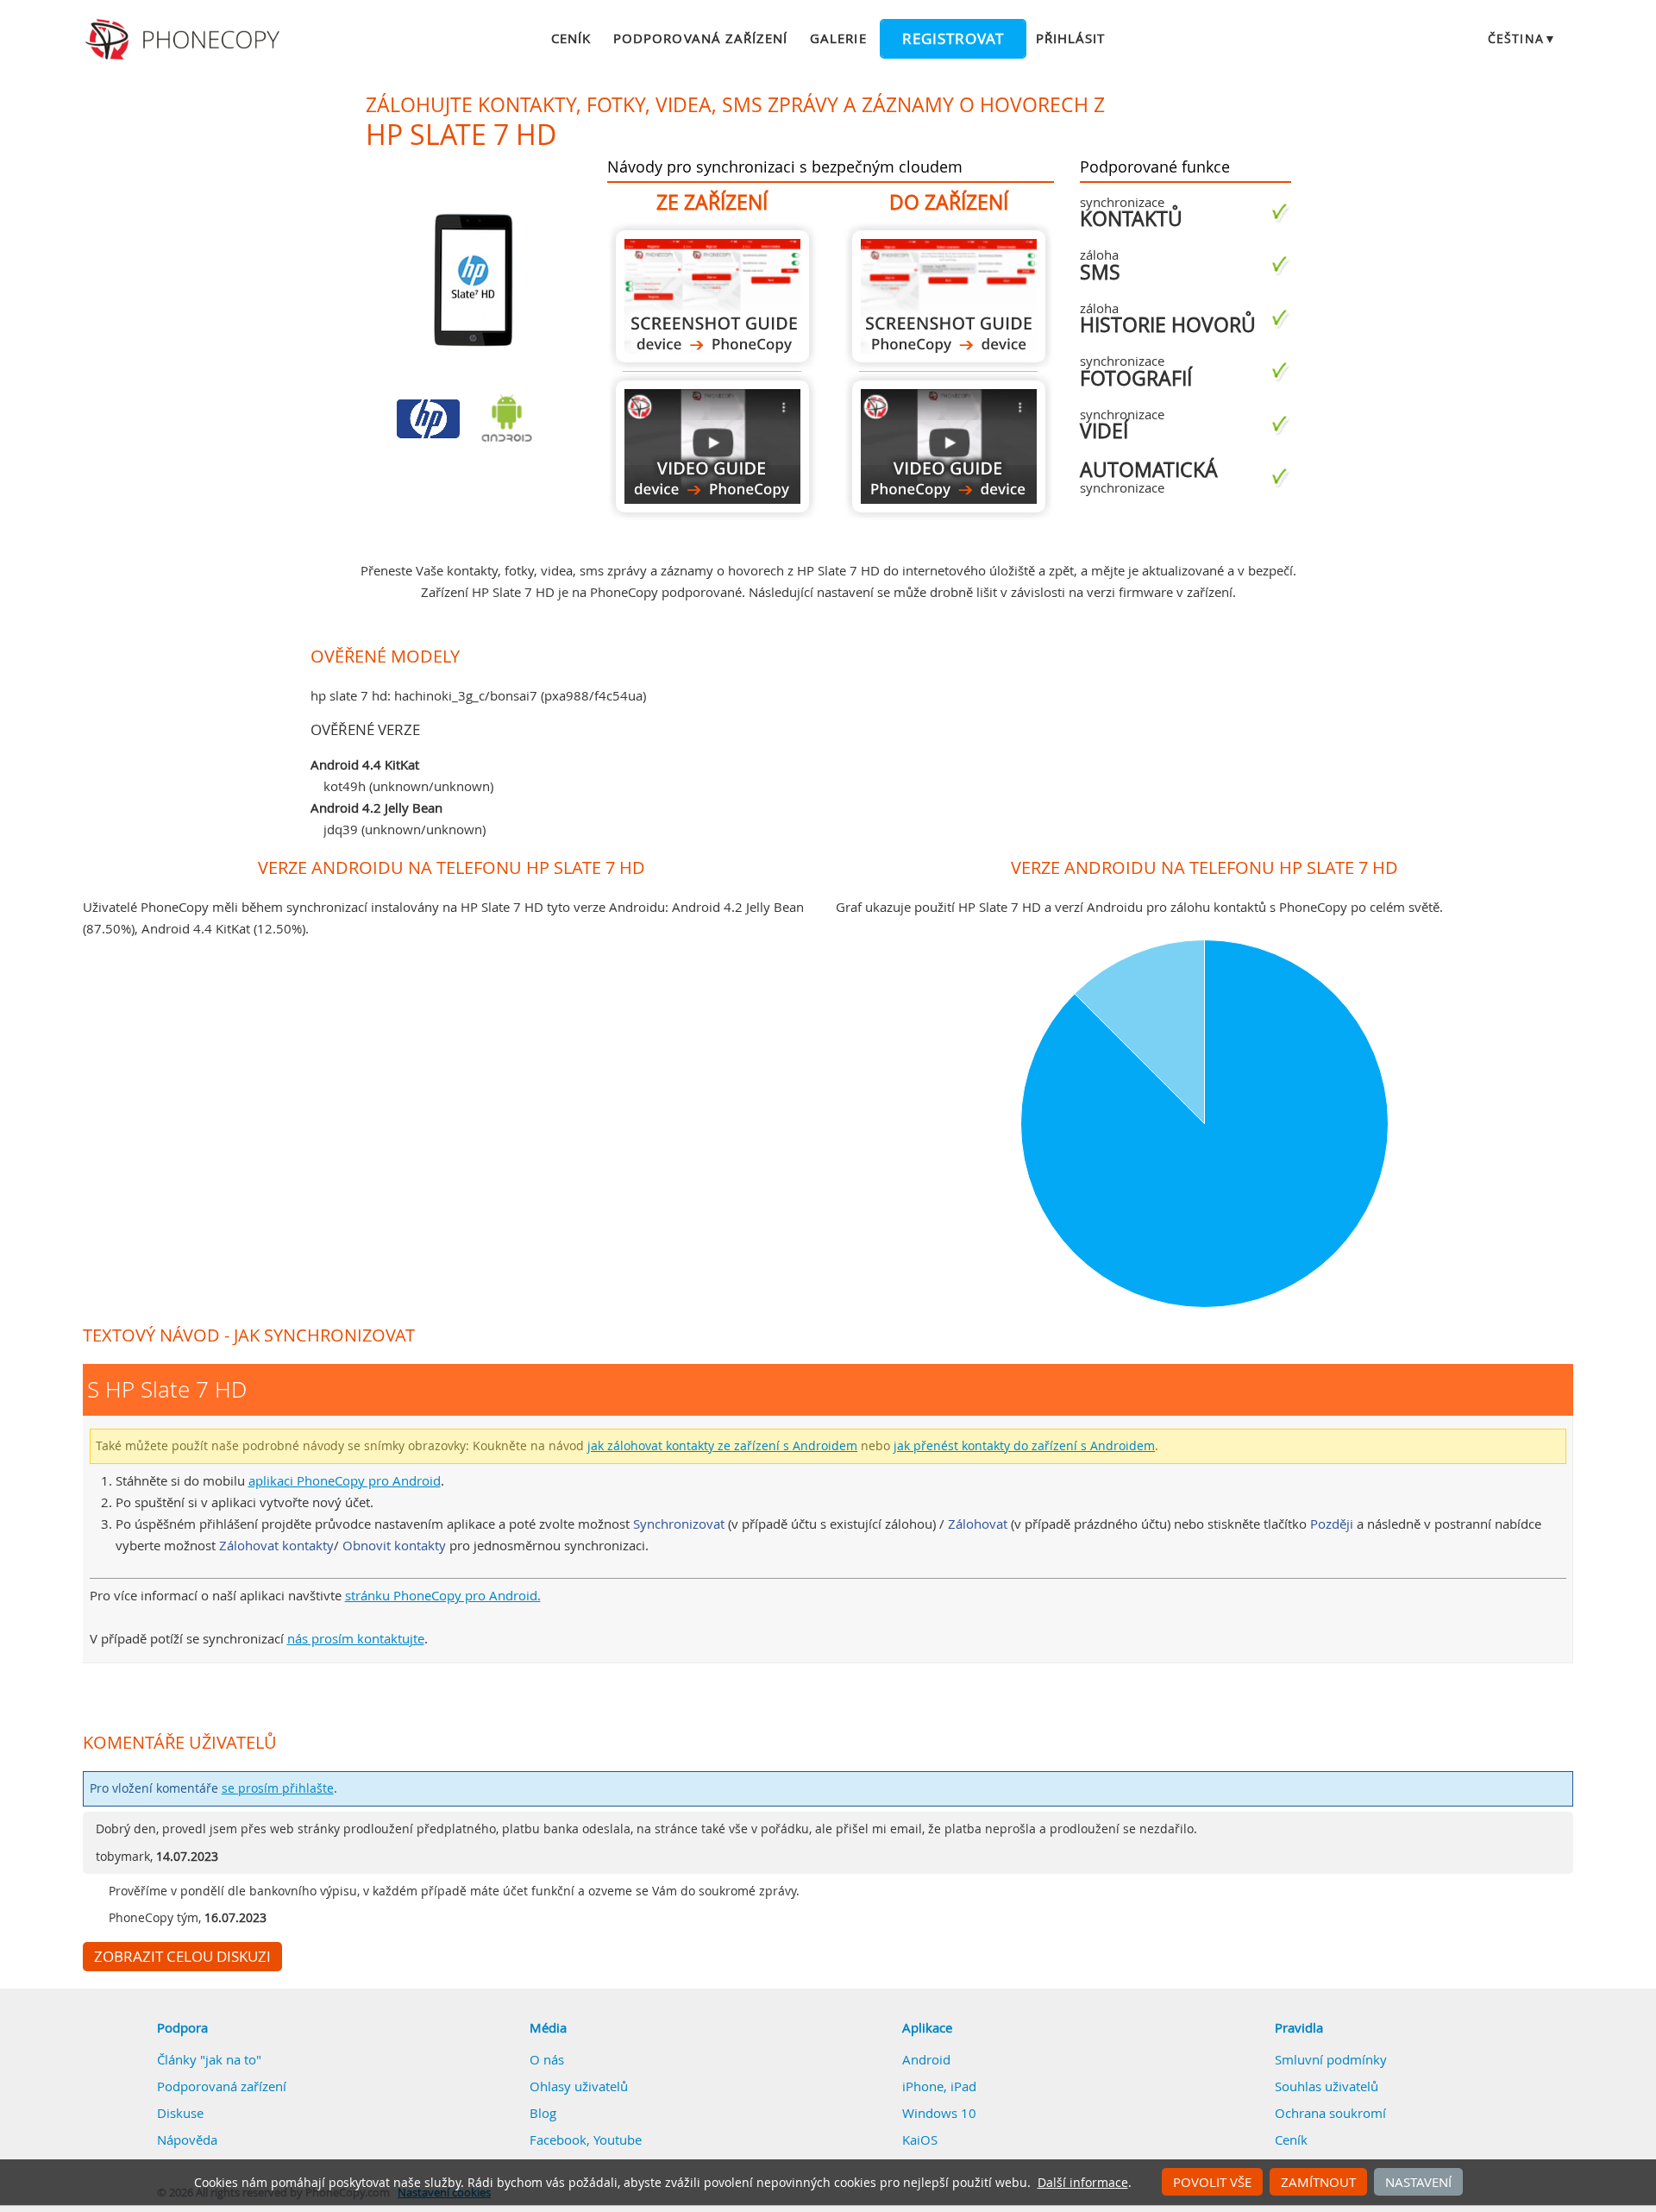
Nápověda (187, 2140)
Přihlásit (1070, 38)
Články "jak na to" (209, 2059)
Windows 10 (939, 2113)
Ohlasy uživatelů (579, 2086)
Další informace (1083, 2183)
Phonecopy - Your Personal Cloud (185, 40)
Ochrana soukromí (1330, 2113)
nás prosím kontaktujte (356, 1638)
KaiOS (920, 2140)
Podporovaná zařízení (700, 38)
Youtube (618, 2140)
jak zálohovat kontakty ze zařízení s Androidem (722, 1446)
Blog (543, 2113)
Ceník (571, 38)
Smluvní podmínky (1331, 2059)
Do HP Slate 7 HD (949, 296)
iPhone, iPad (939, 2086)
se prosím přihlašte (278, 1788)
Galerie (838, 38)
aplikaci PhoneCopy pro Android (345, 1480)
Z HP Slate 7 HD (712, 296)
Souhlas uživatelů (1327, 2086)
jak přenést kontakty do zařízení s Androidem (1024, 1446)
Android (926, 2059)
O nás (547, 2059)
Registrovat (953, 39)
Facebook (558, 2140)
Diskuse (180, 2113)
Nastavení (1418, 2182)
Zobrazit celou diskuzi (182, 1957)
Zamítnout (1318, 2182)
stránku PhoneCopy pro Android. (443, 1595)
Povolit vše (1212, 2182)
